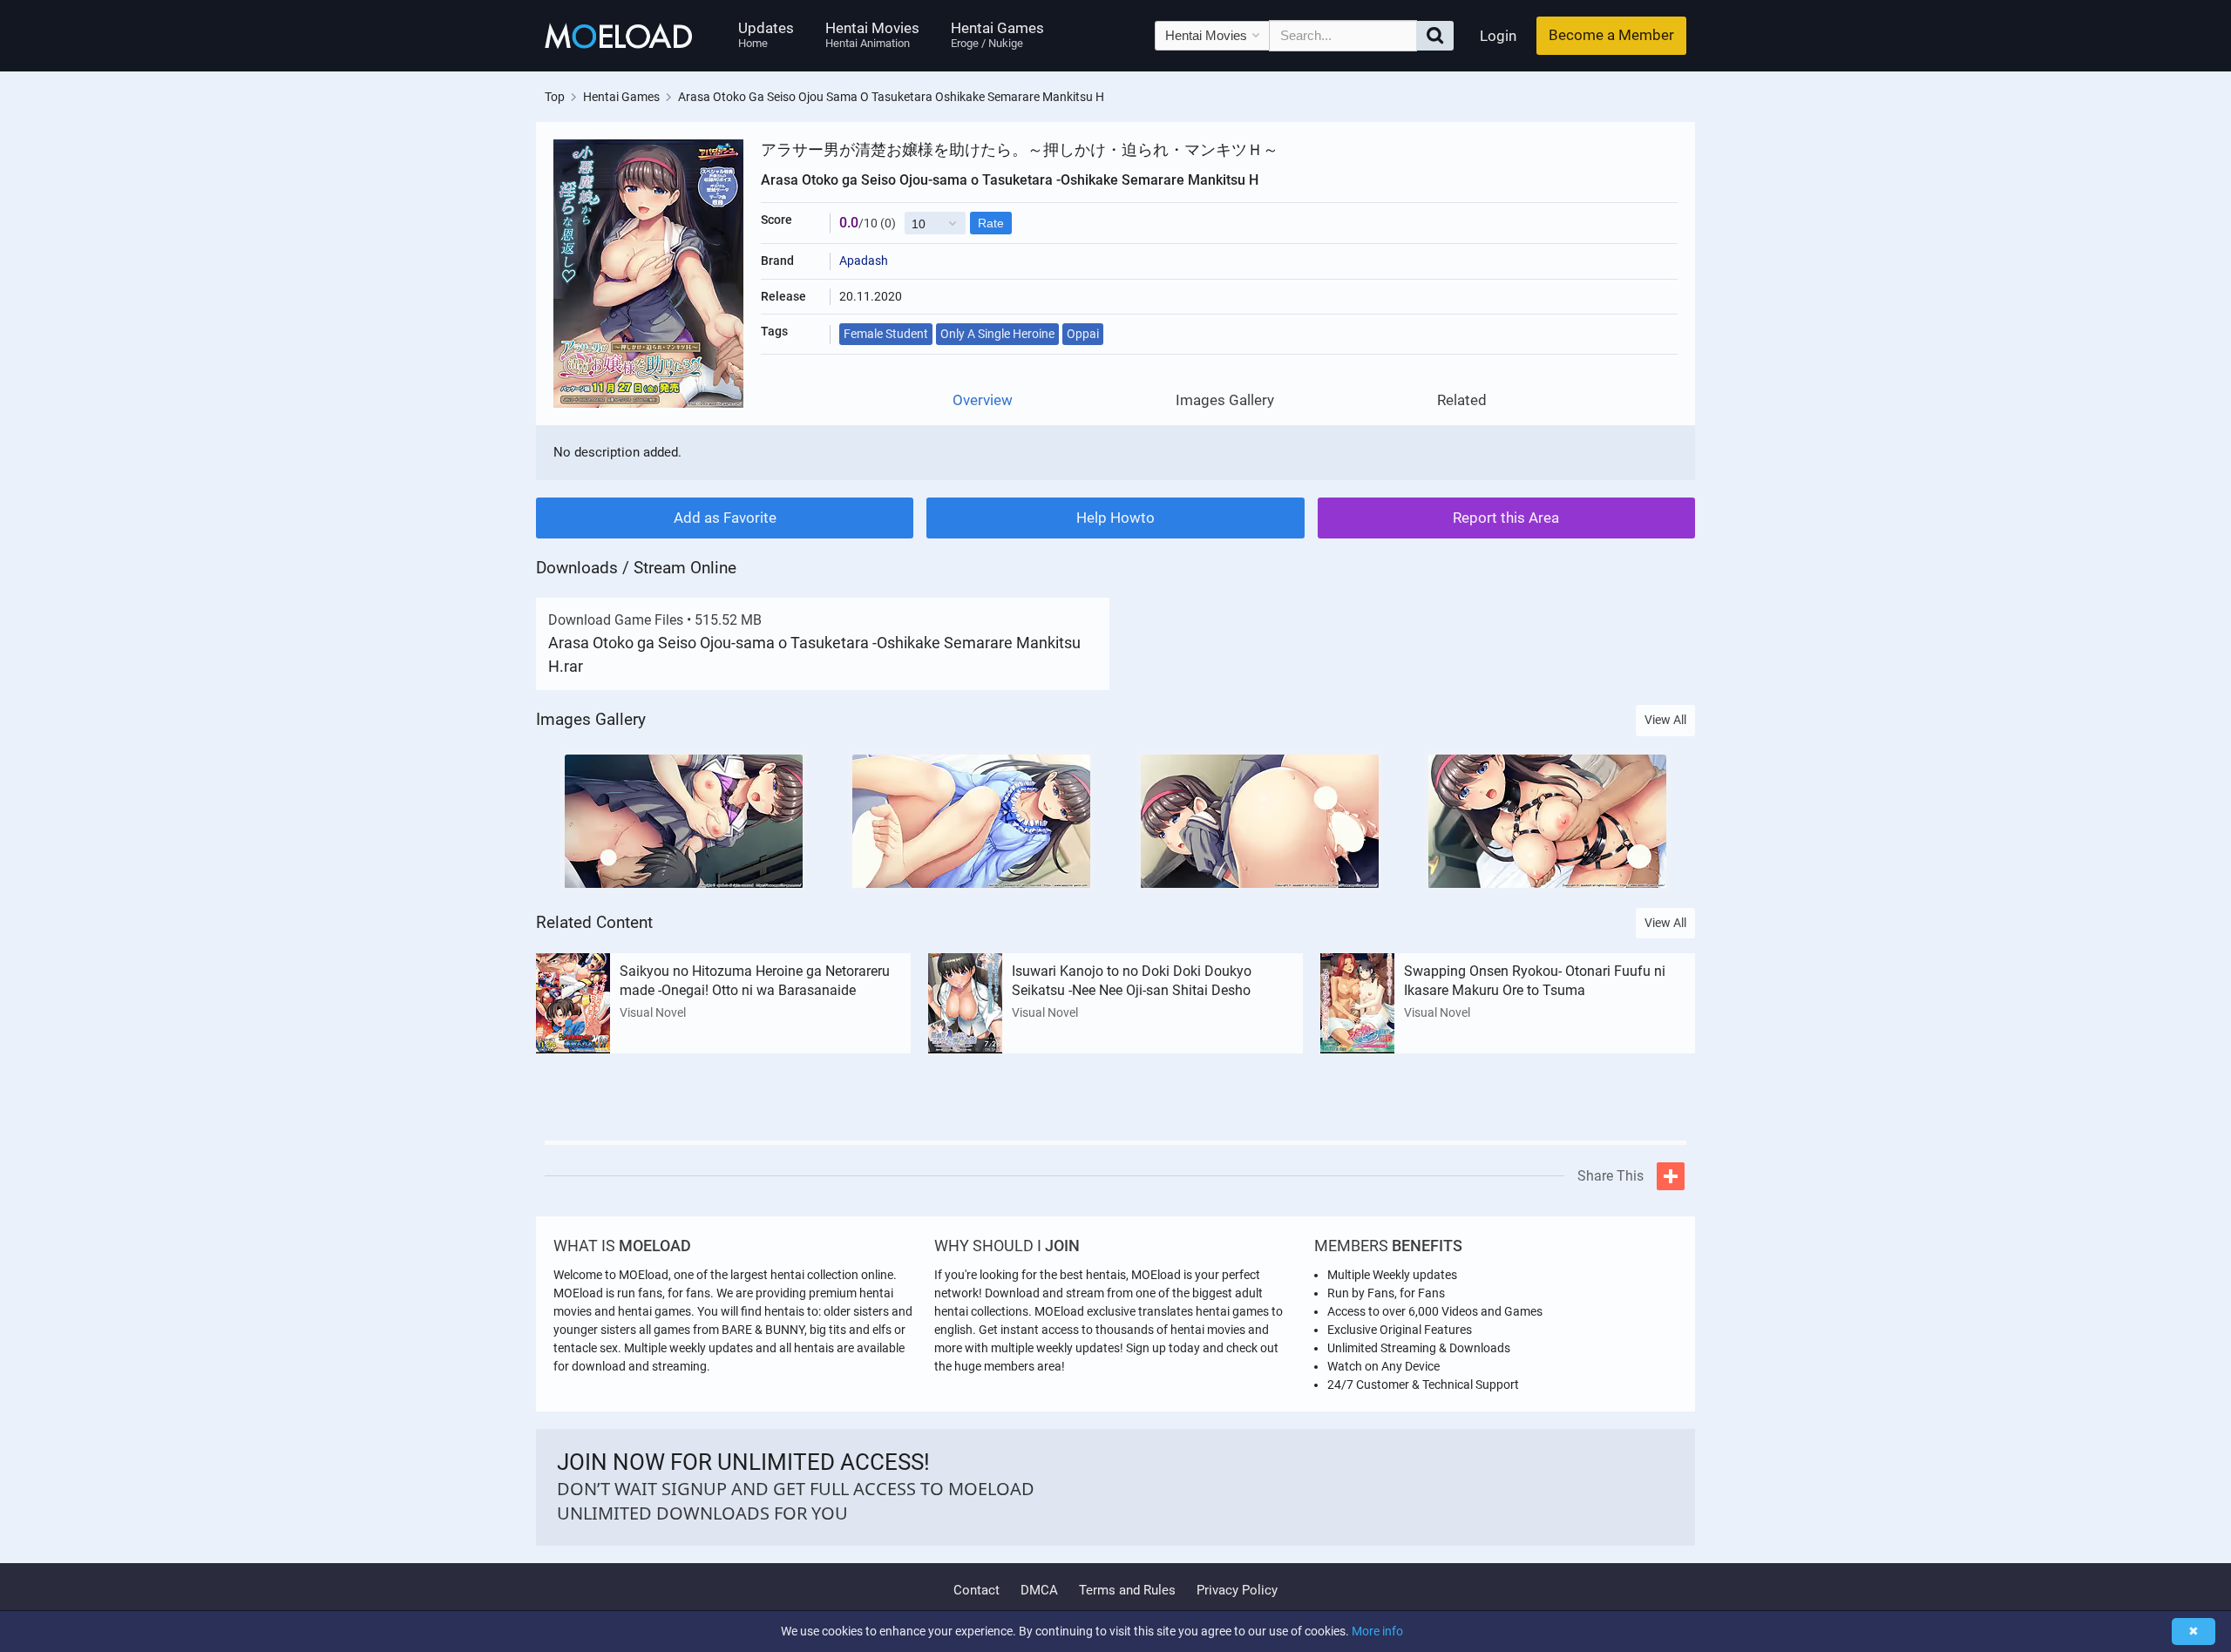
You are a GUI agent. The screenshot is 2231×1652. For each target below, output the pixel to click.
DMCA (1039, 1590)
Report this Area (1506, 518)
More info (1377, 1631)
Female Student (886, 334)
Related (1462, 400)
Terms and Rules (1127, 1590)
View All (1665, 720)
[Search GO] (1435, 36)
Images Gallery (1225, 400)
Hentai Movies (872, 34)
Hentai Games (997, 34)
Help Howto (1115, 518)
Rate (991, 223)
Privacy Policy (1237, 1590)
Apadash (864, 261)
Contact (976, 1590)
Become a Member (1611, 35)
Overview (983, 400)
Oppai (1083, 334)
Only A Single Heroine (997, 334)
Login (1498, 36)
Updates (766, 34)
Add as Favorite (725, 518)
